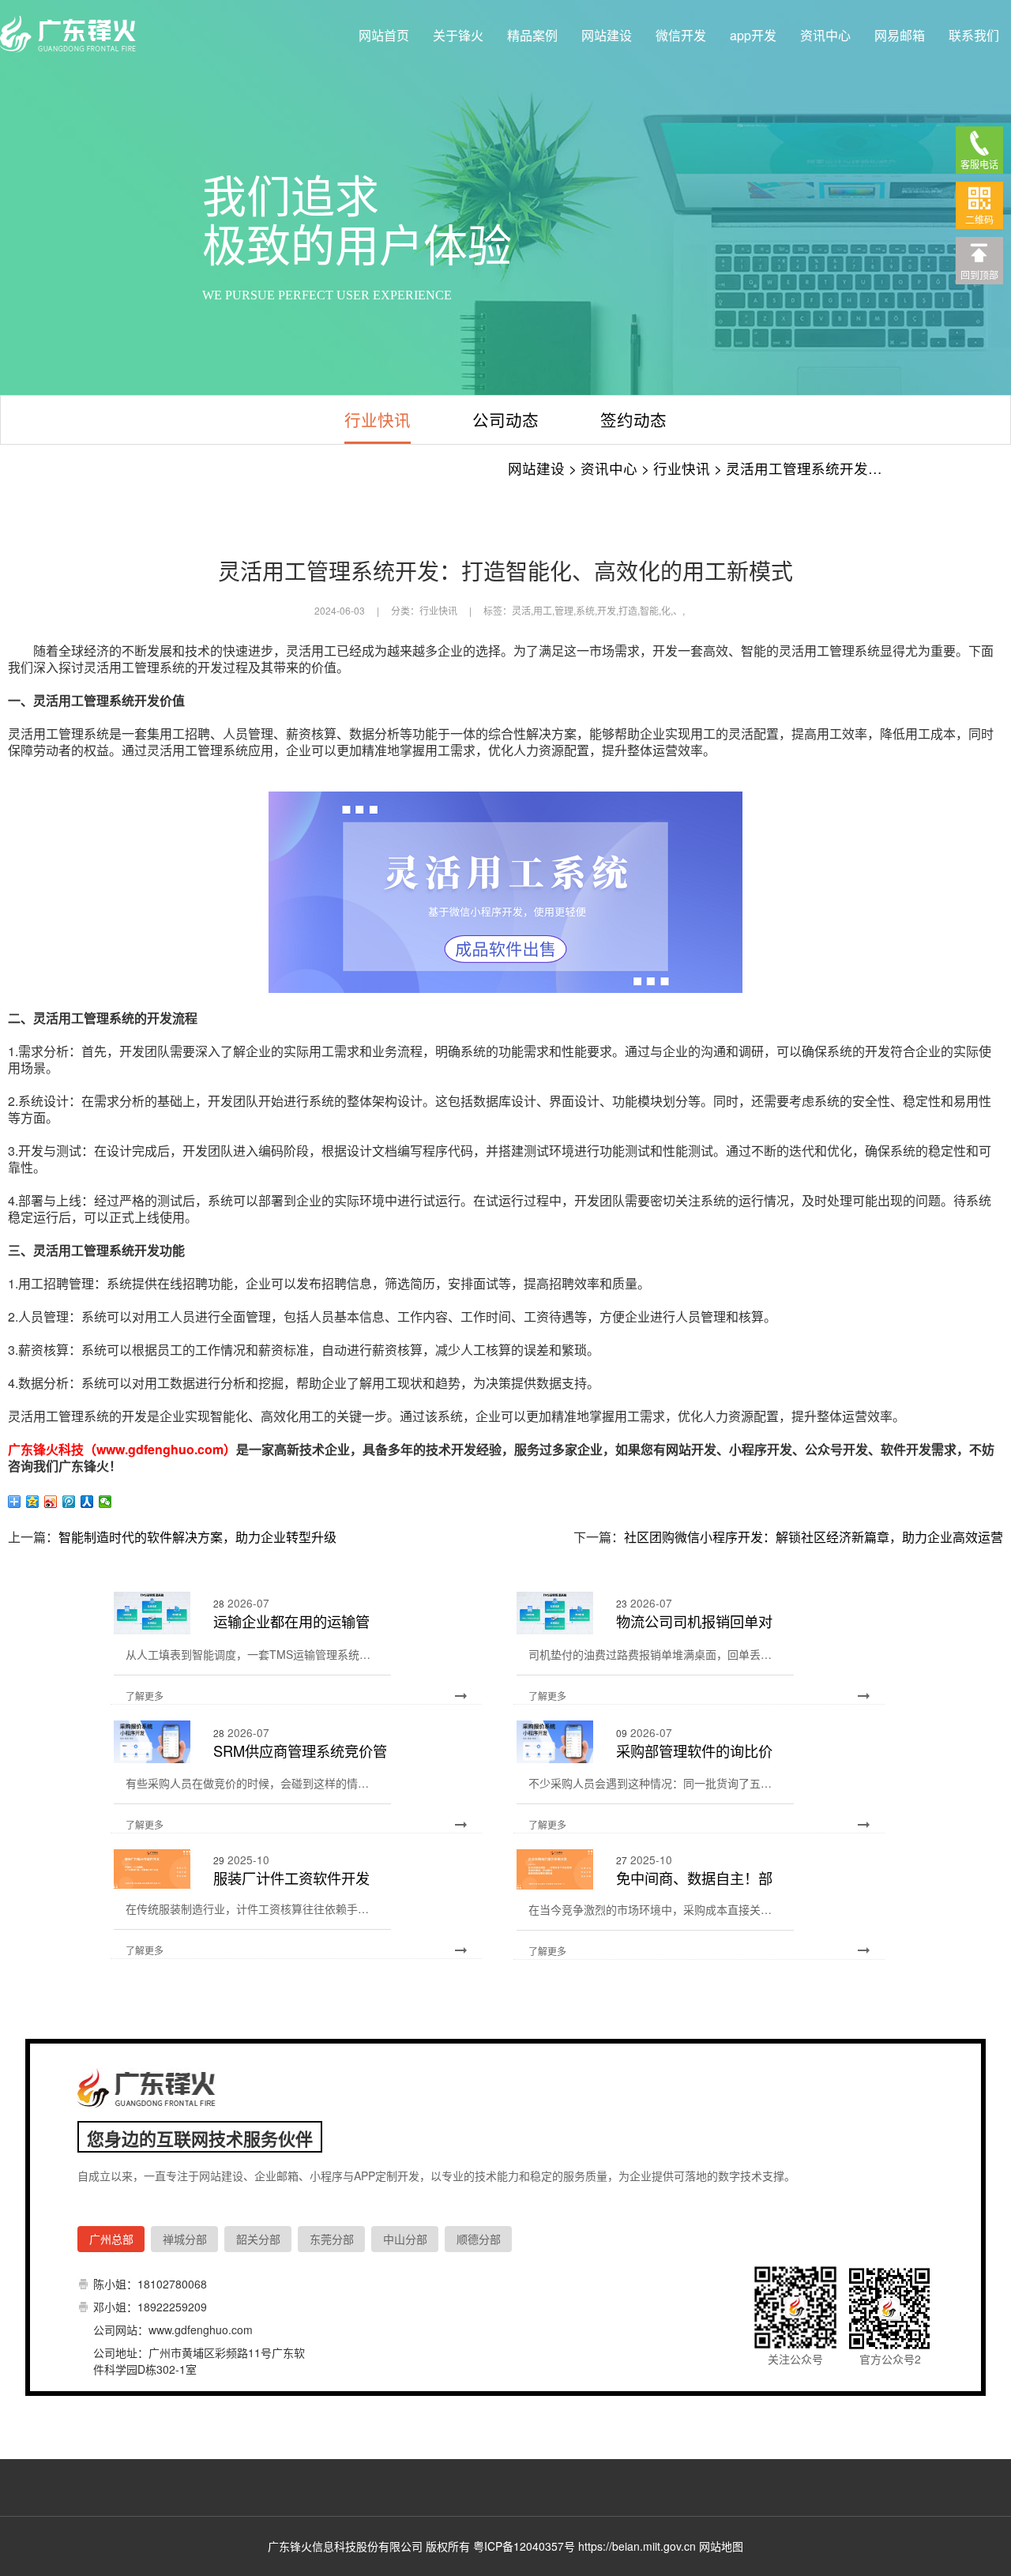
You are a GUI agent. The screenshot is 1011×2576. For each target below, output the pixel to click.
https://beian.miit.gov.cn (637, 2546)
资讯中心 (825, 35)
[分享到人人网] (87, 1502)
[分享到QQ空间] (33, 1502)
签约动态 (633, 419)
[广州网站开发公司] (71, 35)
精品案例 (532, 35)
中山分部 (405, 2239)
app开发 (753, 35)
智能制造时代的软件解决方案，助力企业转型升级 (197, 1537)
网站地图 (721, 2546)
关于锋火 (458, 35)
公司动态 (505, 419)
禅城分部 (185, 2239)
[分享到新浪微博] (51, 1502)
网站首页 (384, 35)
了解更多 (145, 1696)
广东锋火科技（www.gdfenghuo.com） (122, 1449)
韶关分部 (258, 2239)
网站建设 (607, 35)
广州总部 (111, 2239)
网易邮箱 (900, 35)
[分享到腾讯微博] (69, 1502)
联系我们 (974, 35)
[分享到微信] (105, 1502)
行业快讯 (378, 419)
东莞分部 (332, 2239)
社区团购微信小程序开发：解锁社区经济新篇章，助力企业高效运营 (814, 1537)
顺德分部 (479, 2239)
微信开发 (681, 35)
